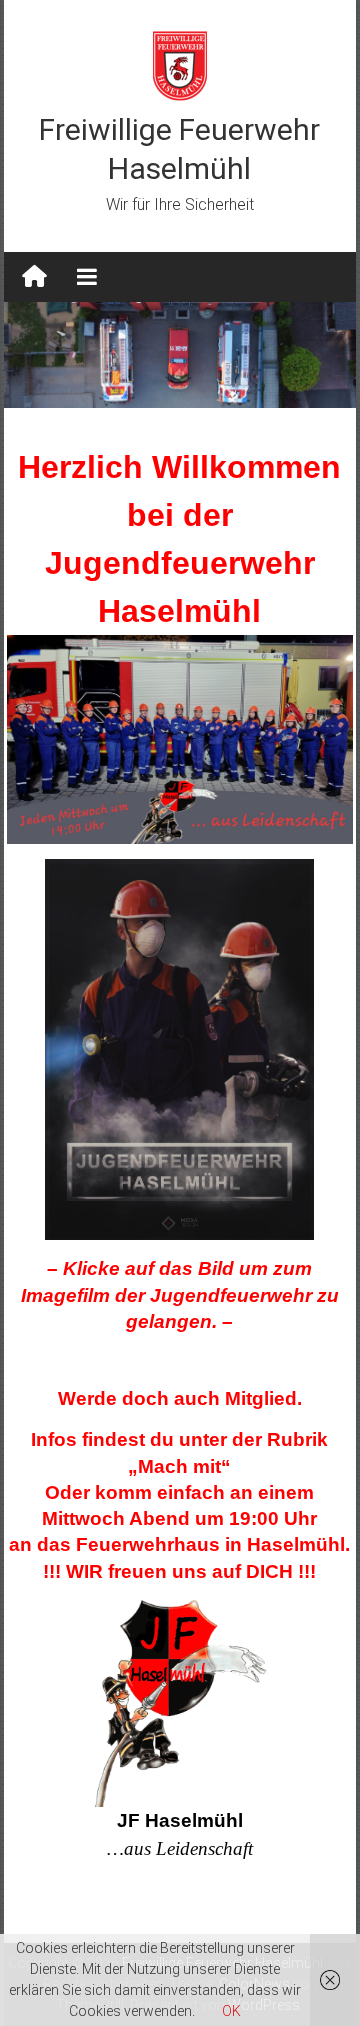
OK (231, 2011)
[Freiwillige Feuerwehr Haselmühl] (34, 277)
